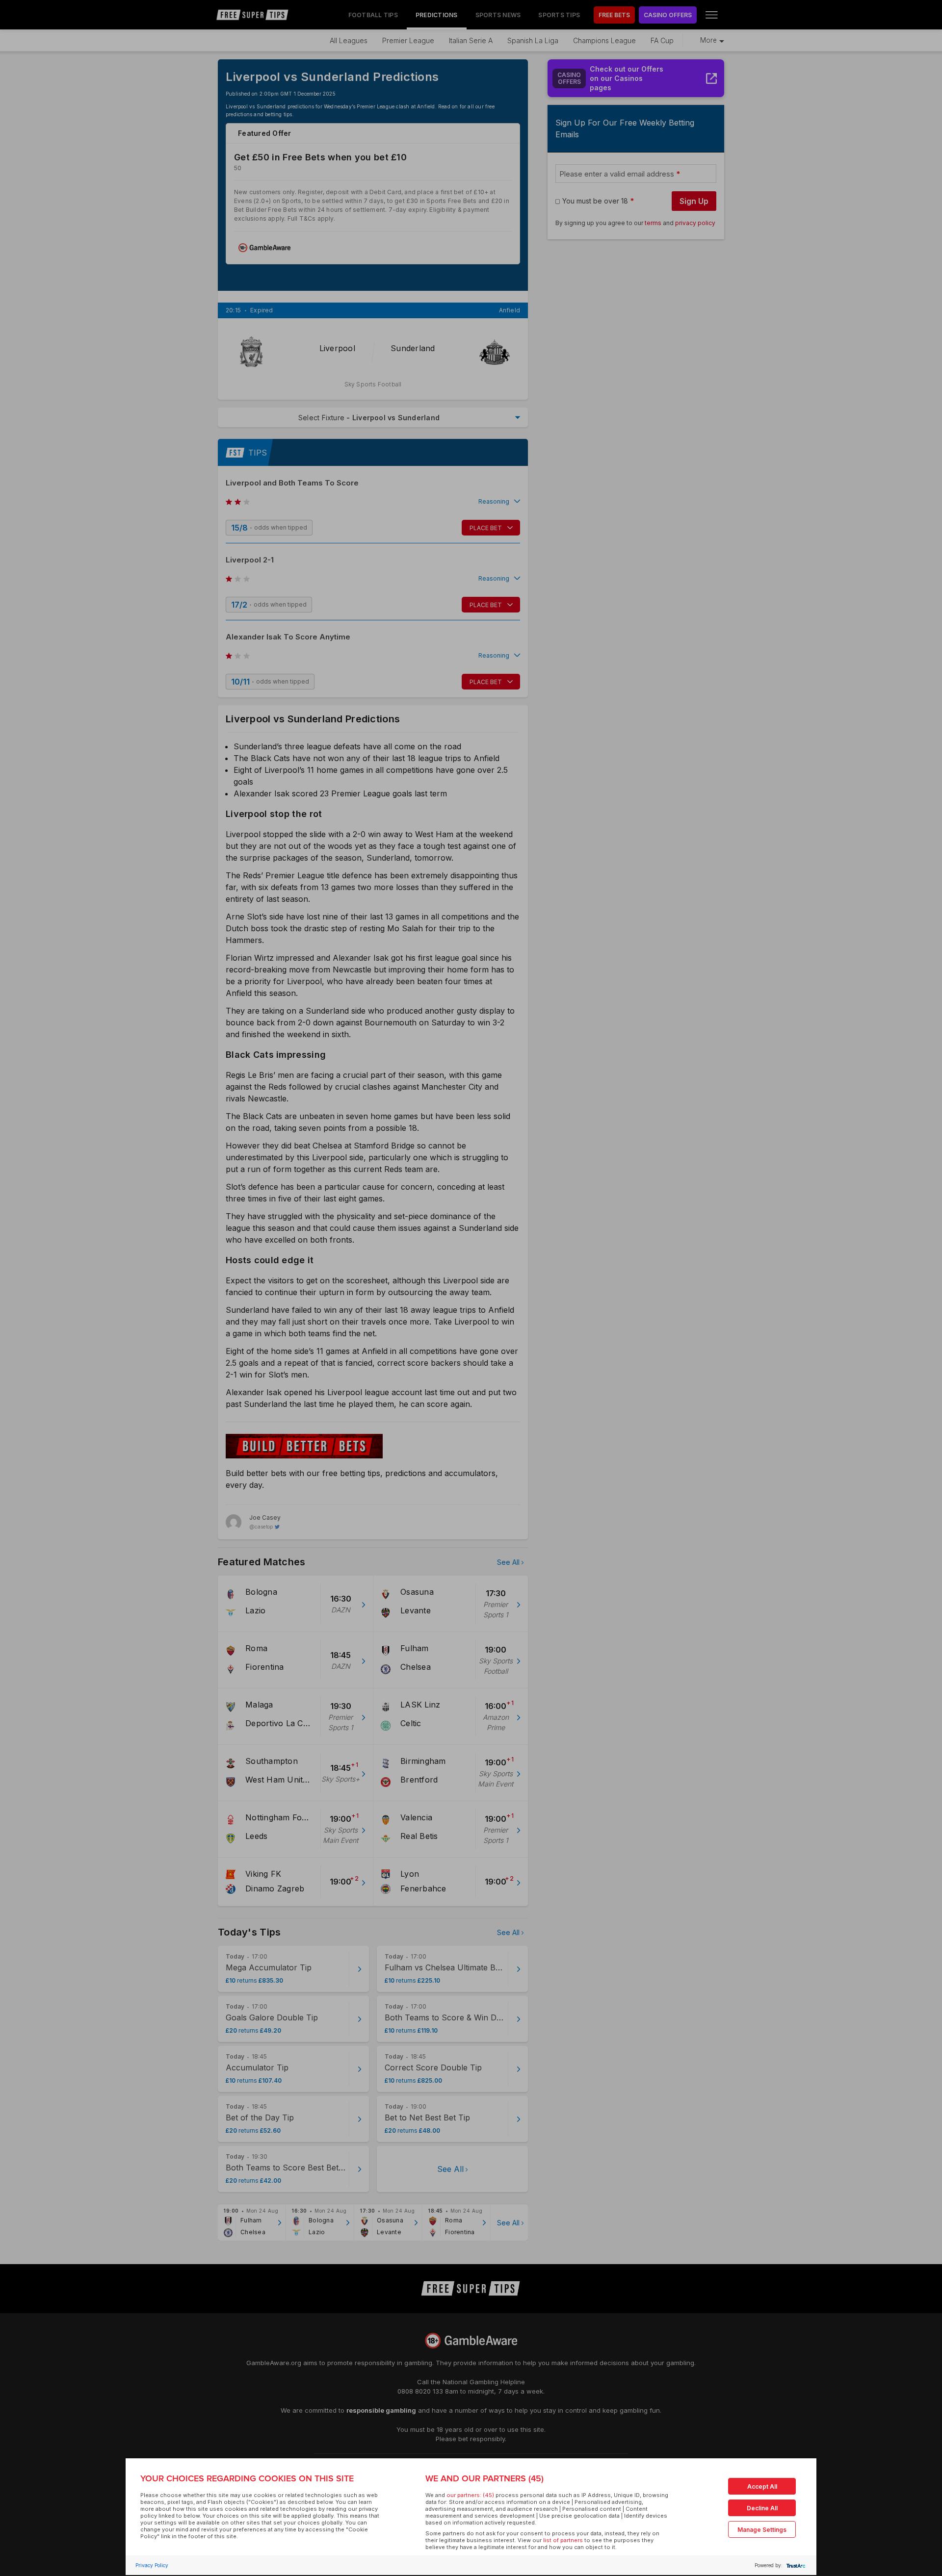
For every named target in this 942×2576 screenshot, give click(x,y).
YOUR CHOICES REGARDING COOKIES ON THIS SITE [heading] (247, 2478)
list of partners (563, 2540)
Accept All (762, 2487)
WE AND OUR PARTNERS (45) (484, 2478)
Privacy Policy (152, 2565)
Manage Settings (762, 2530)
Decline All (762, 2508)
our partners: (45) (470, 2495)
